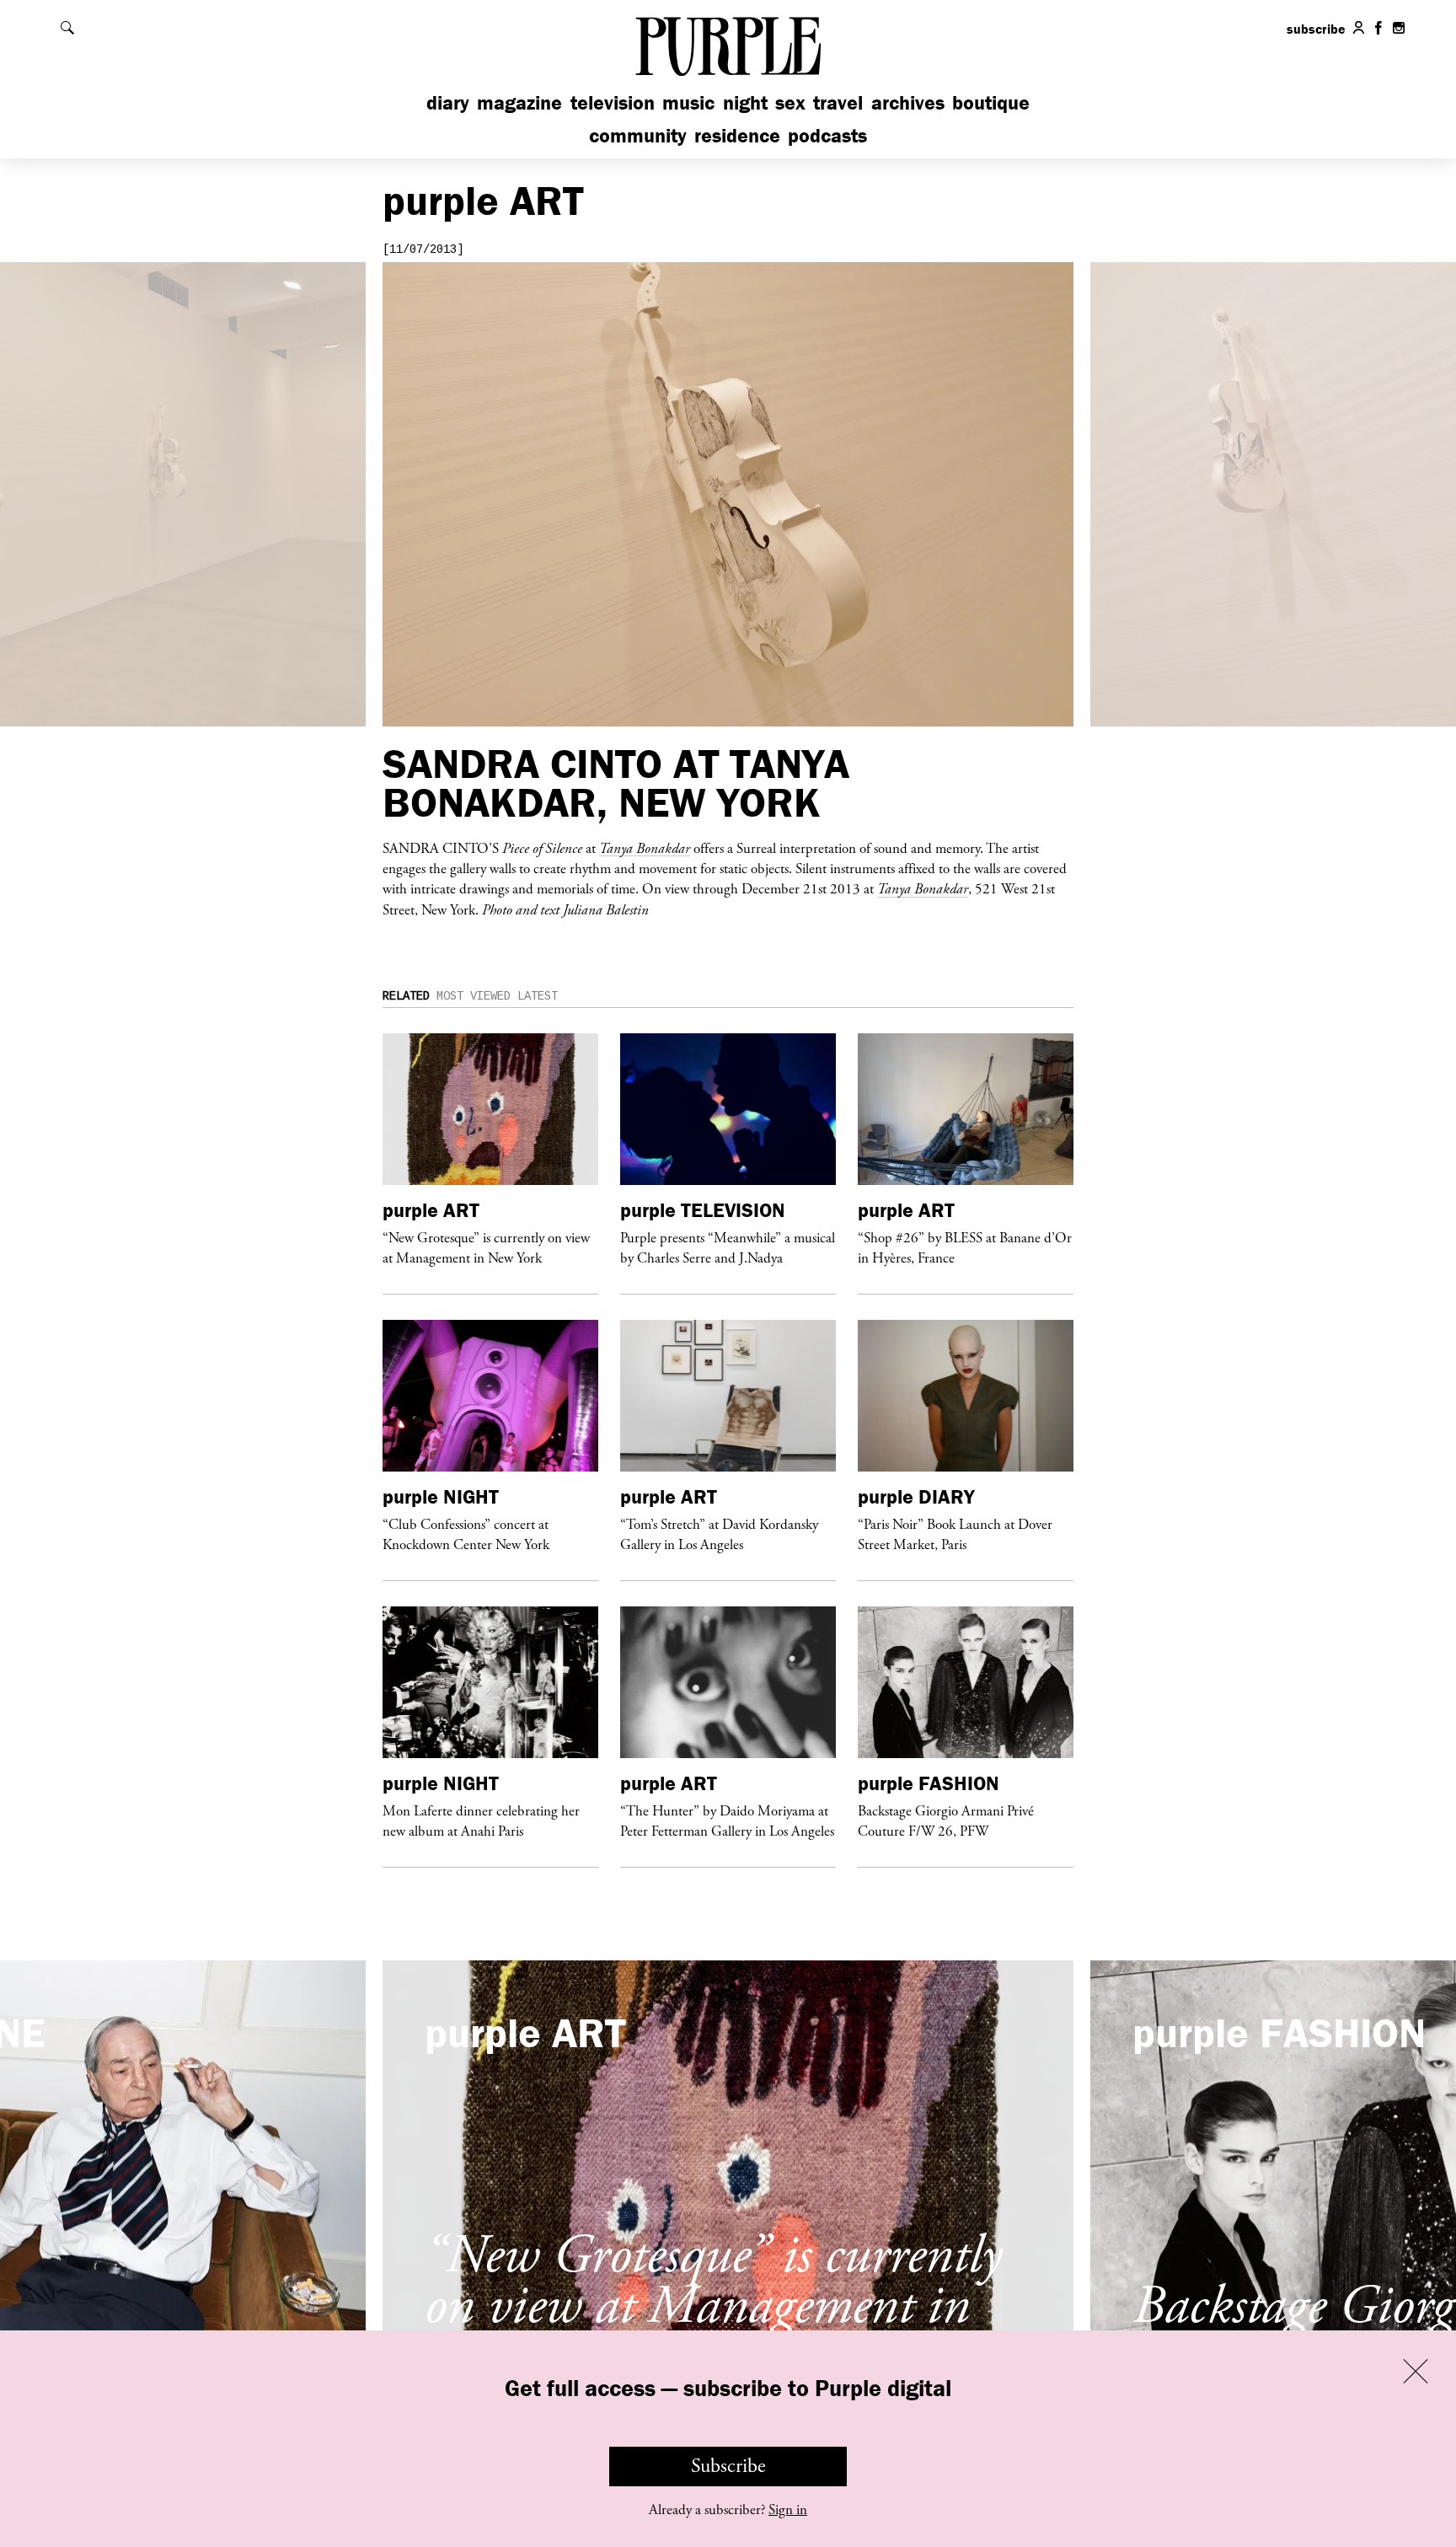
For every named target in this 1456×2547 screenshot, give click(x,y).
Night (745, 102)
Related (406, 996)
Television (613, 102)
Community (638, 135)
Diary (448, 102)
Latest (538, 996)
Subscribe (728, 2466)
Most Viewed (474, 996)
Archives (908, 102)
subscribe (1316, 29)
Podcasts (827, 135)
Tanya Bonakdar (645, 848)
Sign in (788, 2510)
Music (688, 102)
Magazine (519, 102)
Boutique (991, 102)
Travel (838, 102)
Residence (737, 135)
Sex (790, 102)
